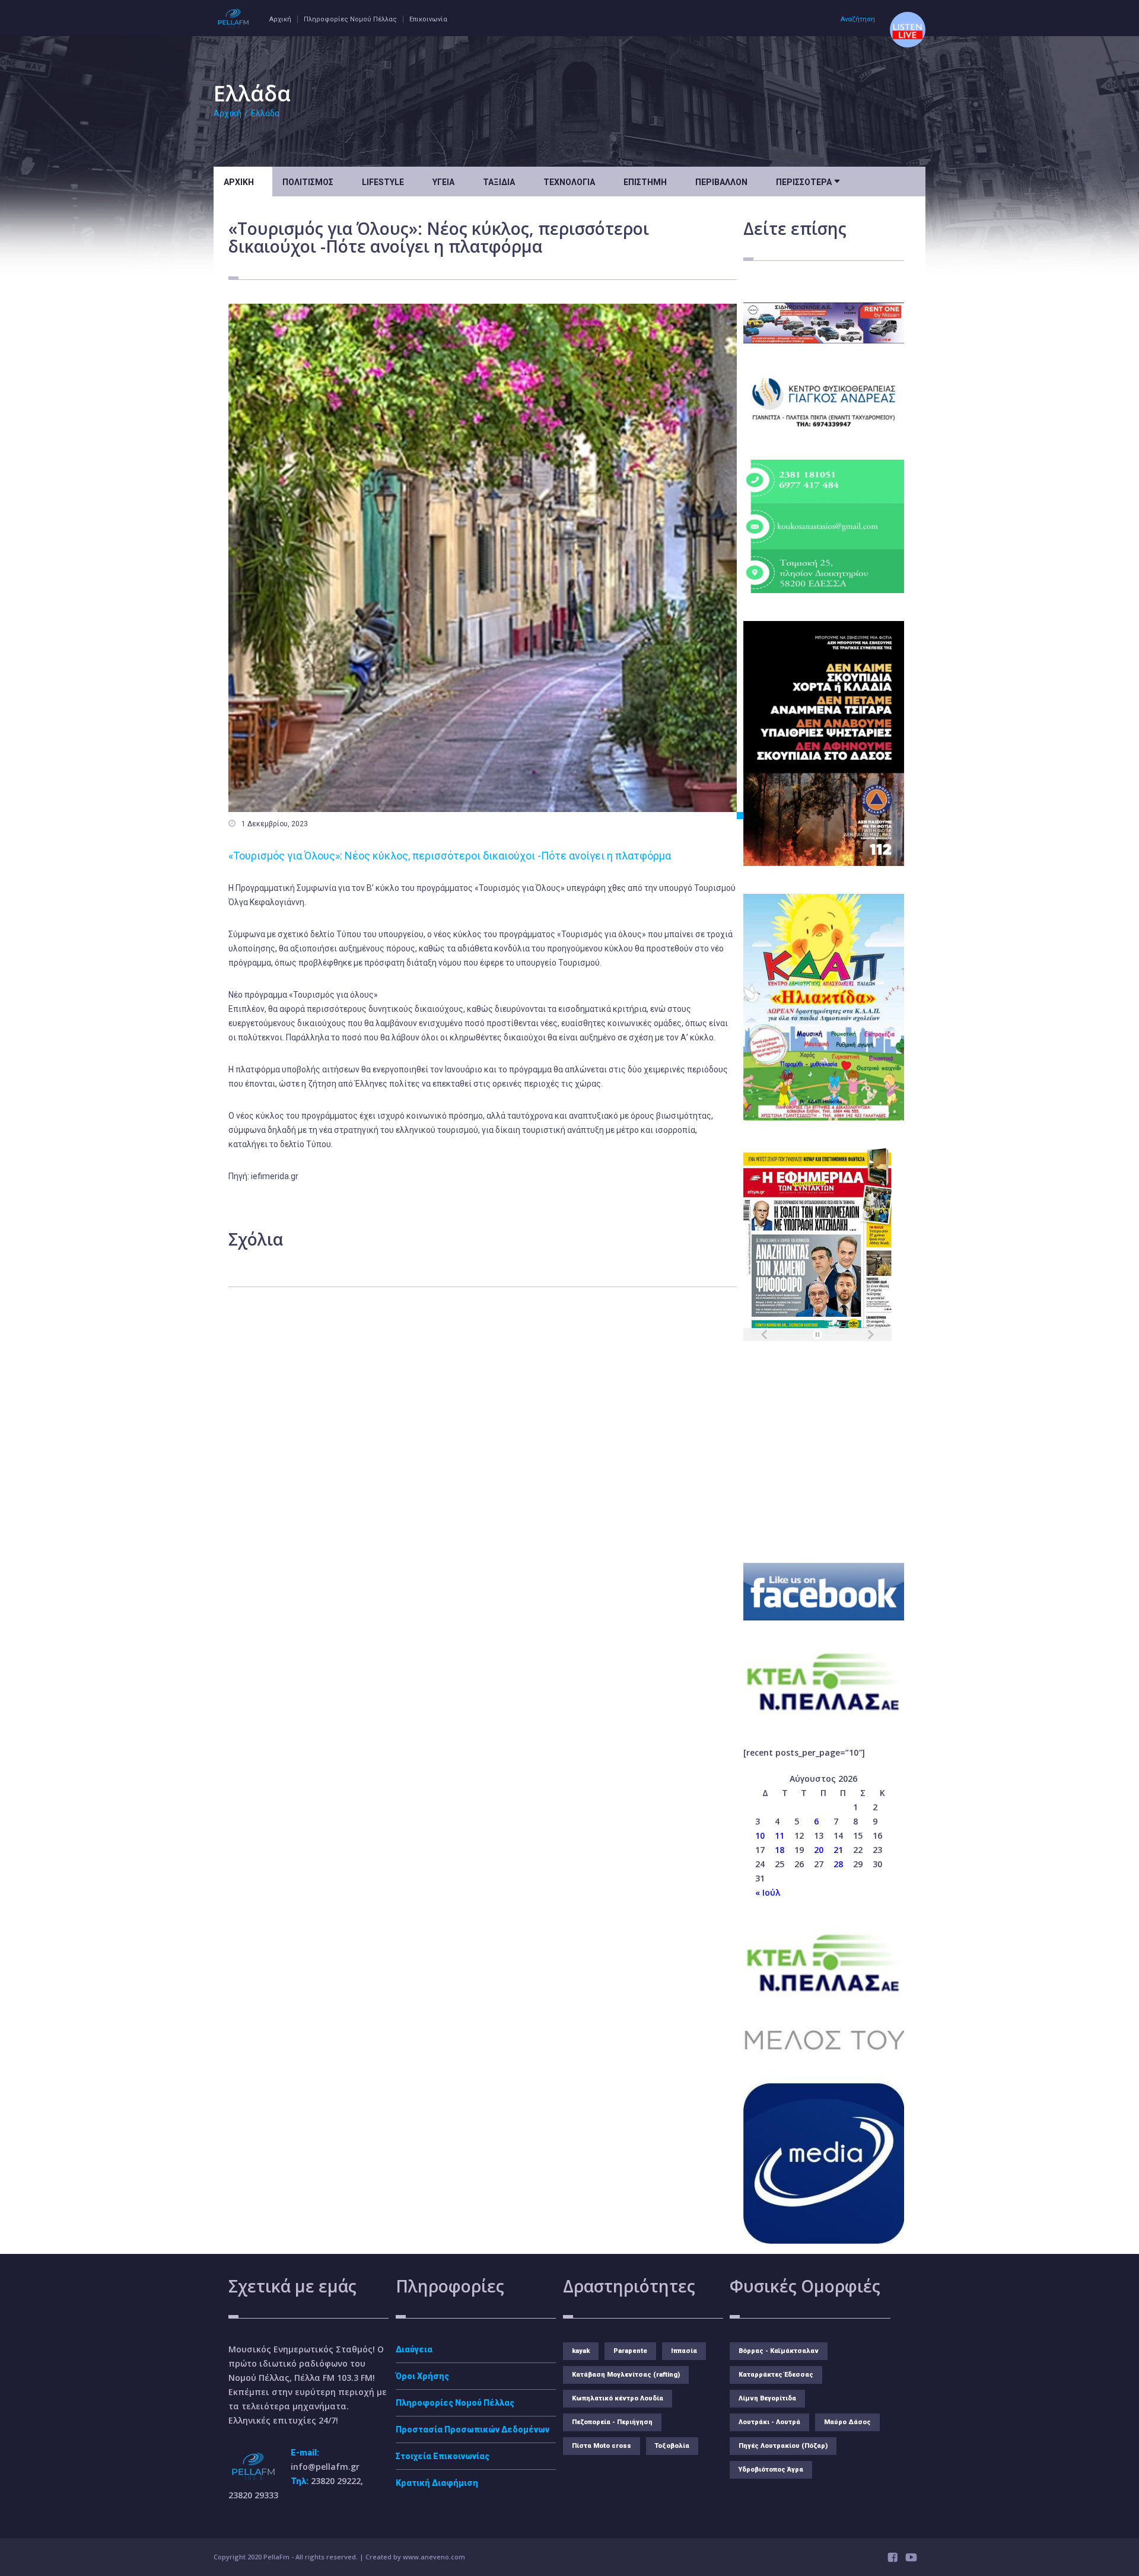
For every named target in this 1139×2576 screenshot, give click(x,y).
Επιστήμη (645, 182)
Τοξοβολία (672, 2446)
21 (838, 1850)
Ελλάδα (265, 113)
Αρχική (280, 19)
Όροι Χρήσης (422, 2376)
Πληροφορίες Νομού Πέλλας (350, 19)
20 (819, 1850)
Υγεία (443, 182)
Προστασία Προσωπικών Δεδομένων (473, 2429)
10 (760, 1835)
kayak (581, 2351)
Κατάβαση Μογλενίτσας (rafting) (626, 2375)
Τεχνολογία (569, 182)
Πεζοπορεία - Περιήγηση (612, 2422)
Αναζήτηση (858, 19)
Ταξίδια (499, 182)
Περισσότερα (808, 181)
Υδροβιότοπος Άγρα (771, 2470)
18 (780, 1850)
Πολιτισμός (308, 182)
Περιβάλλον (721, 182)
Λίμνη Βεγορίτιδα (767, 2398)
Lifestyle (383, 182)
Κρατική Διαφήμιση (437, 2483)
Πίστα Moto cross (602, 2446)
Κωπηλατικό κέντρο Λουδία (618, 2398)
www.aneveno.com (434, 2557)
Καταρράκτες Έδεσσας (776, 2375)
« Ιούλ (768, 1892)
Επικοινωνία (428, 19)
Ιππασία (684, 2351)
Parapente (630, 2351)
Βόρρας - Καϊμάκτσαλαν (779, 2351)
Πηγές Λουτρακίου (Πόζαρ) (783, 2446)
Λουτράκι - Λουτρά (769, 2422)
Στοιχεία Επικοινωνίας (443, 2456)
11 (780, 1835)
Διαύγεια (414, 2349)
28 (838, 1864)
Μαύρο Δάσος (847, 2422)
